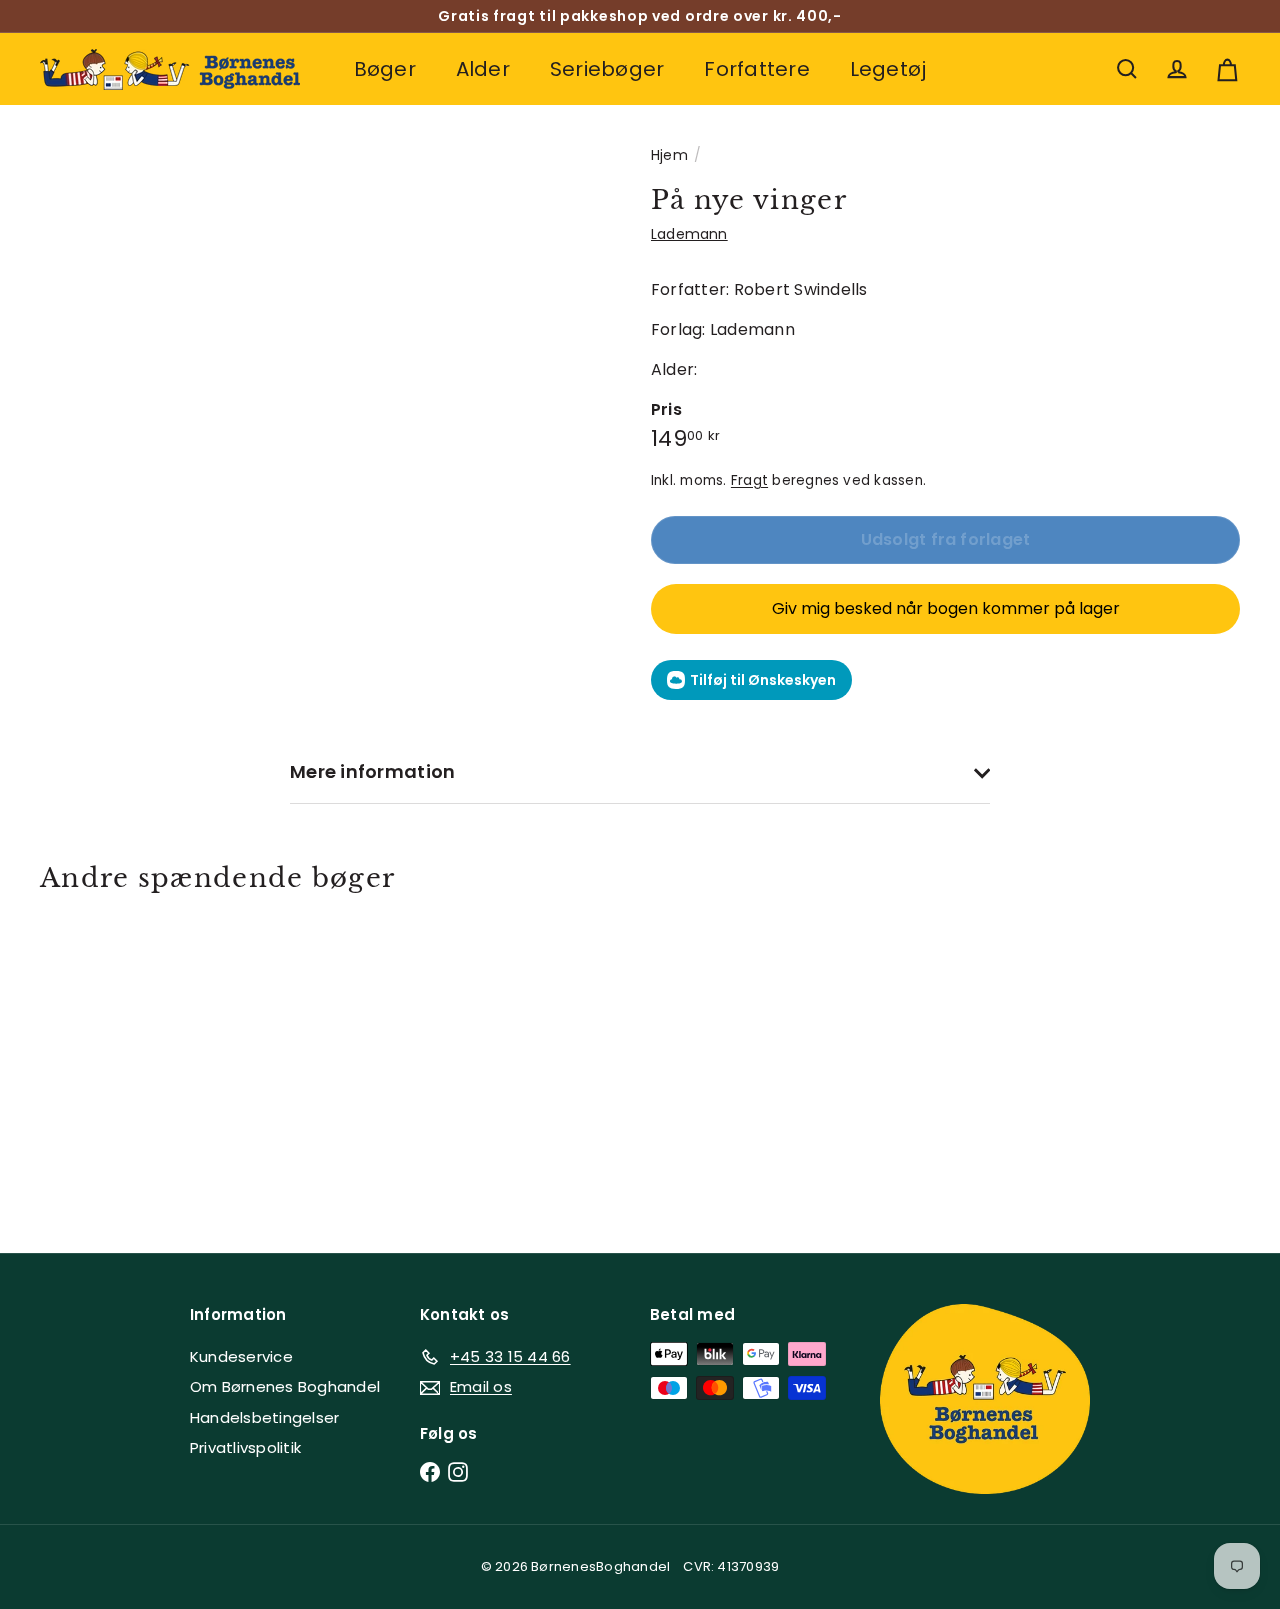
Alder (483, 69)
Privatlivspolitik (245, 1447)
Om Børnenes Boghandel (285, 1386)
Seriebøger (607, 69)
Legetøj (888, 69)
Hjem (669, 155)
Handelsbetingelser (264, 1417)
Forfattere (756, 69)
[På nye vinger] (131, 1058)
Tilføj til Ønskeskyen (763, 680)
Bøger (385, 69)
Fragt (749, 480)
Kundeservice (241, 1356)
